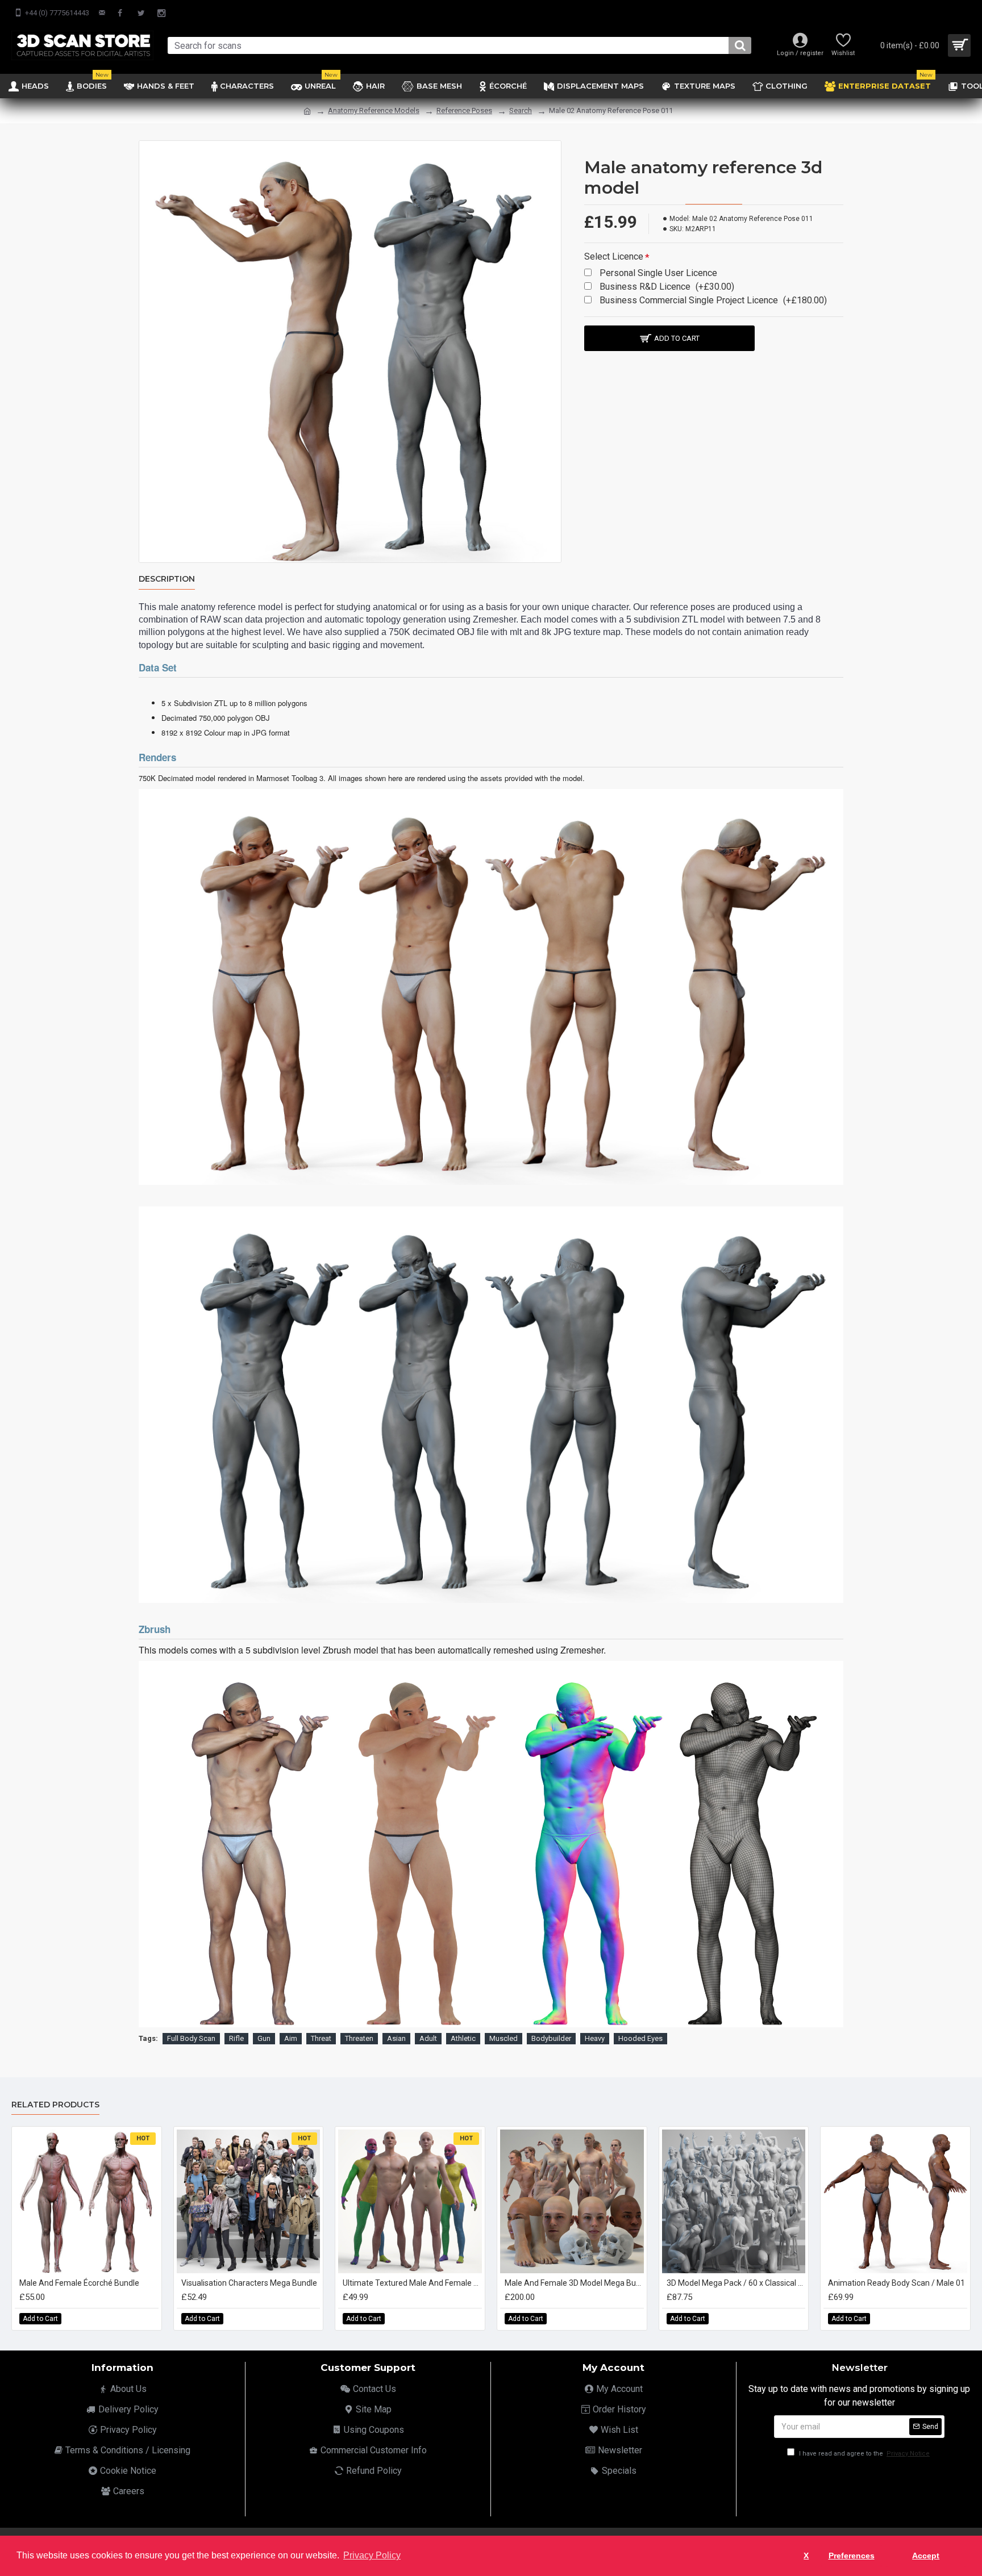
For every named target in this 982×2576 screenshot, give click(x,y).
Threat (321, 2038)
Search (521, 110)
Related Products (55, 2105)
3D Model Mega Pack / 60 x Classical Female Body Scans (736, 2283)
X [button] (806, 2556)
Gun (264, 2038)
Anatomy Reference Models (374, 110)
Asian (396, 2038)
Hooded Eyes (640, 2038)
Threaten (359, 2038)
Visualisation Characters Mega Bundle (249, 2283)
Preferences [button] (852, 2556)
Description (167, 579)
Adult (428, 2038)
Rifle (236, 2038)
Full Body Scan (191, 2038)
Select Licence (614, 256)
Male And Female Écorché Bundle (79, 2283)
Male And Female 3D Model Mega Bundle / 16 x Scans (574, 2283)
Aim (291, 2038)
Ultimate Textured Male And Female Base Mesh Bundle (412, 2283)
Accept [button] (926, 2556)
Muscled (504, 2038)
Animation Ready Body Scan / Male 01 (896, 2283)
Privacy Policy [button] (372, 2555)
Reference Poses (464, 110)
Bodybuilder (551, 2038)
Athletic (463, 2038)
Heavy (595, 2038)
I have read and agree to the (864, 2454)
